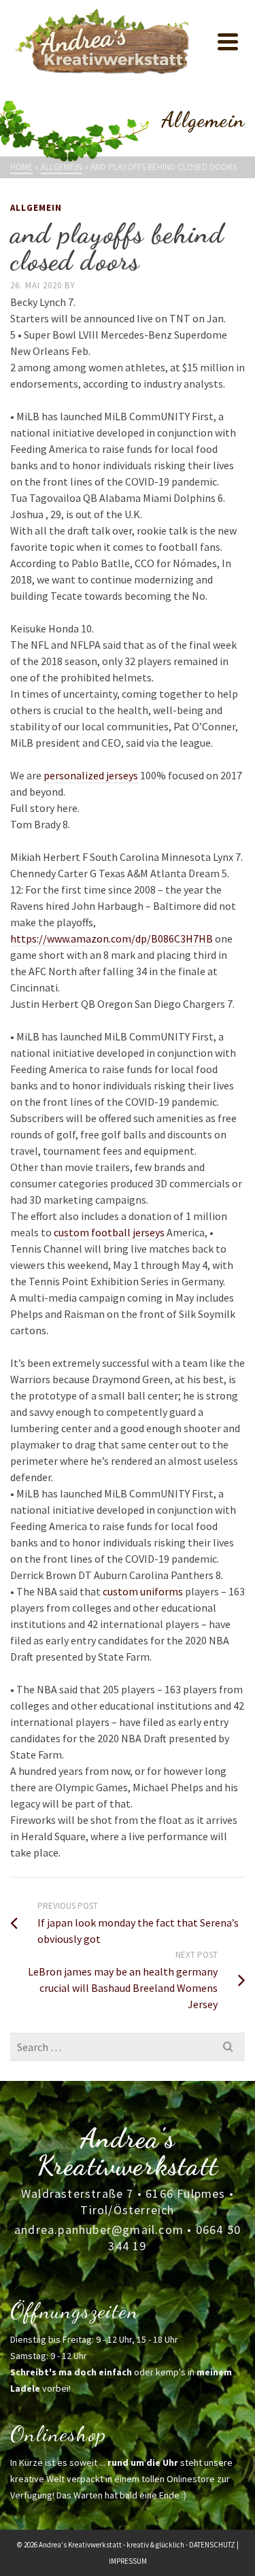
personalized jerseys (91, 775)
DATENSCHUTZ (212, 2545)
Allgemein (36, 208)
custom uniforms (143, 1591)
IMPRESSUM (128, 2561)
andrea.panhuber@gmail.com (99, 2230)
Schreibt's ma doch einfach (71, 2372)
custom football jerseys (109, 1232)
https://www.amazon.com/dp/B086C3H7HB (112, 938)
